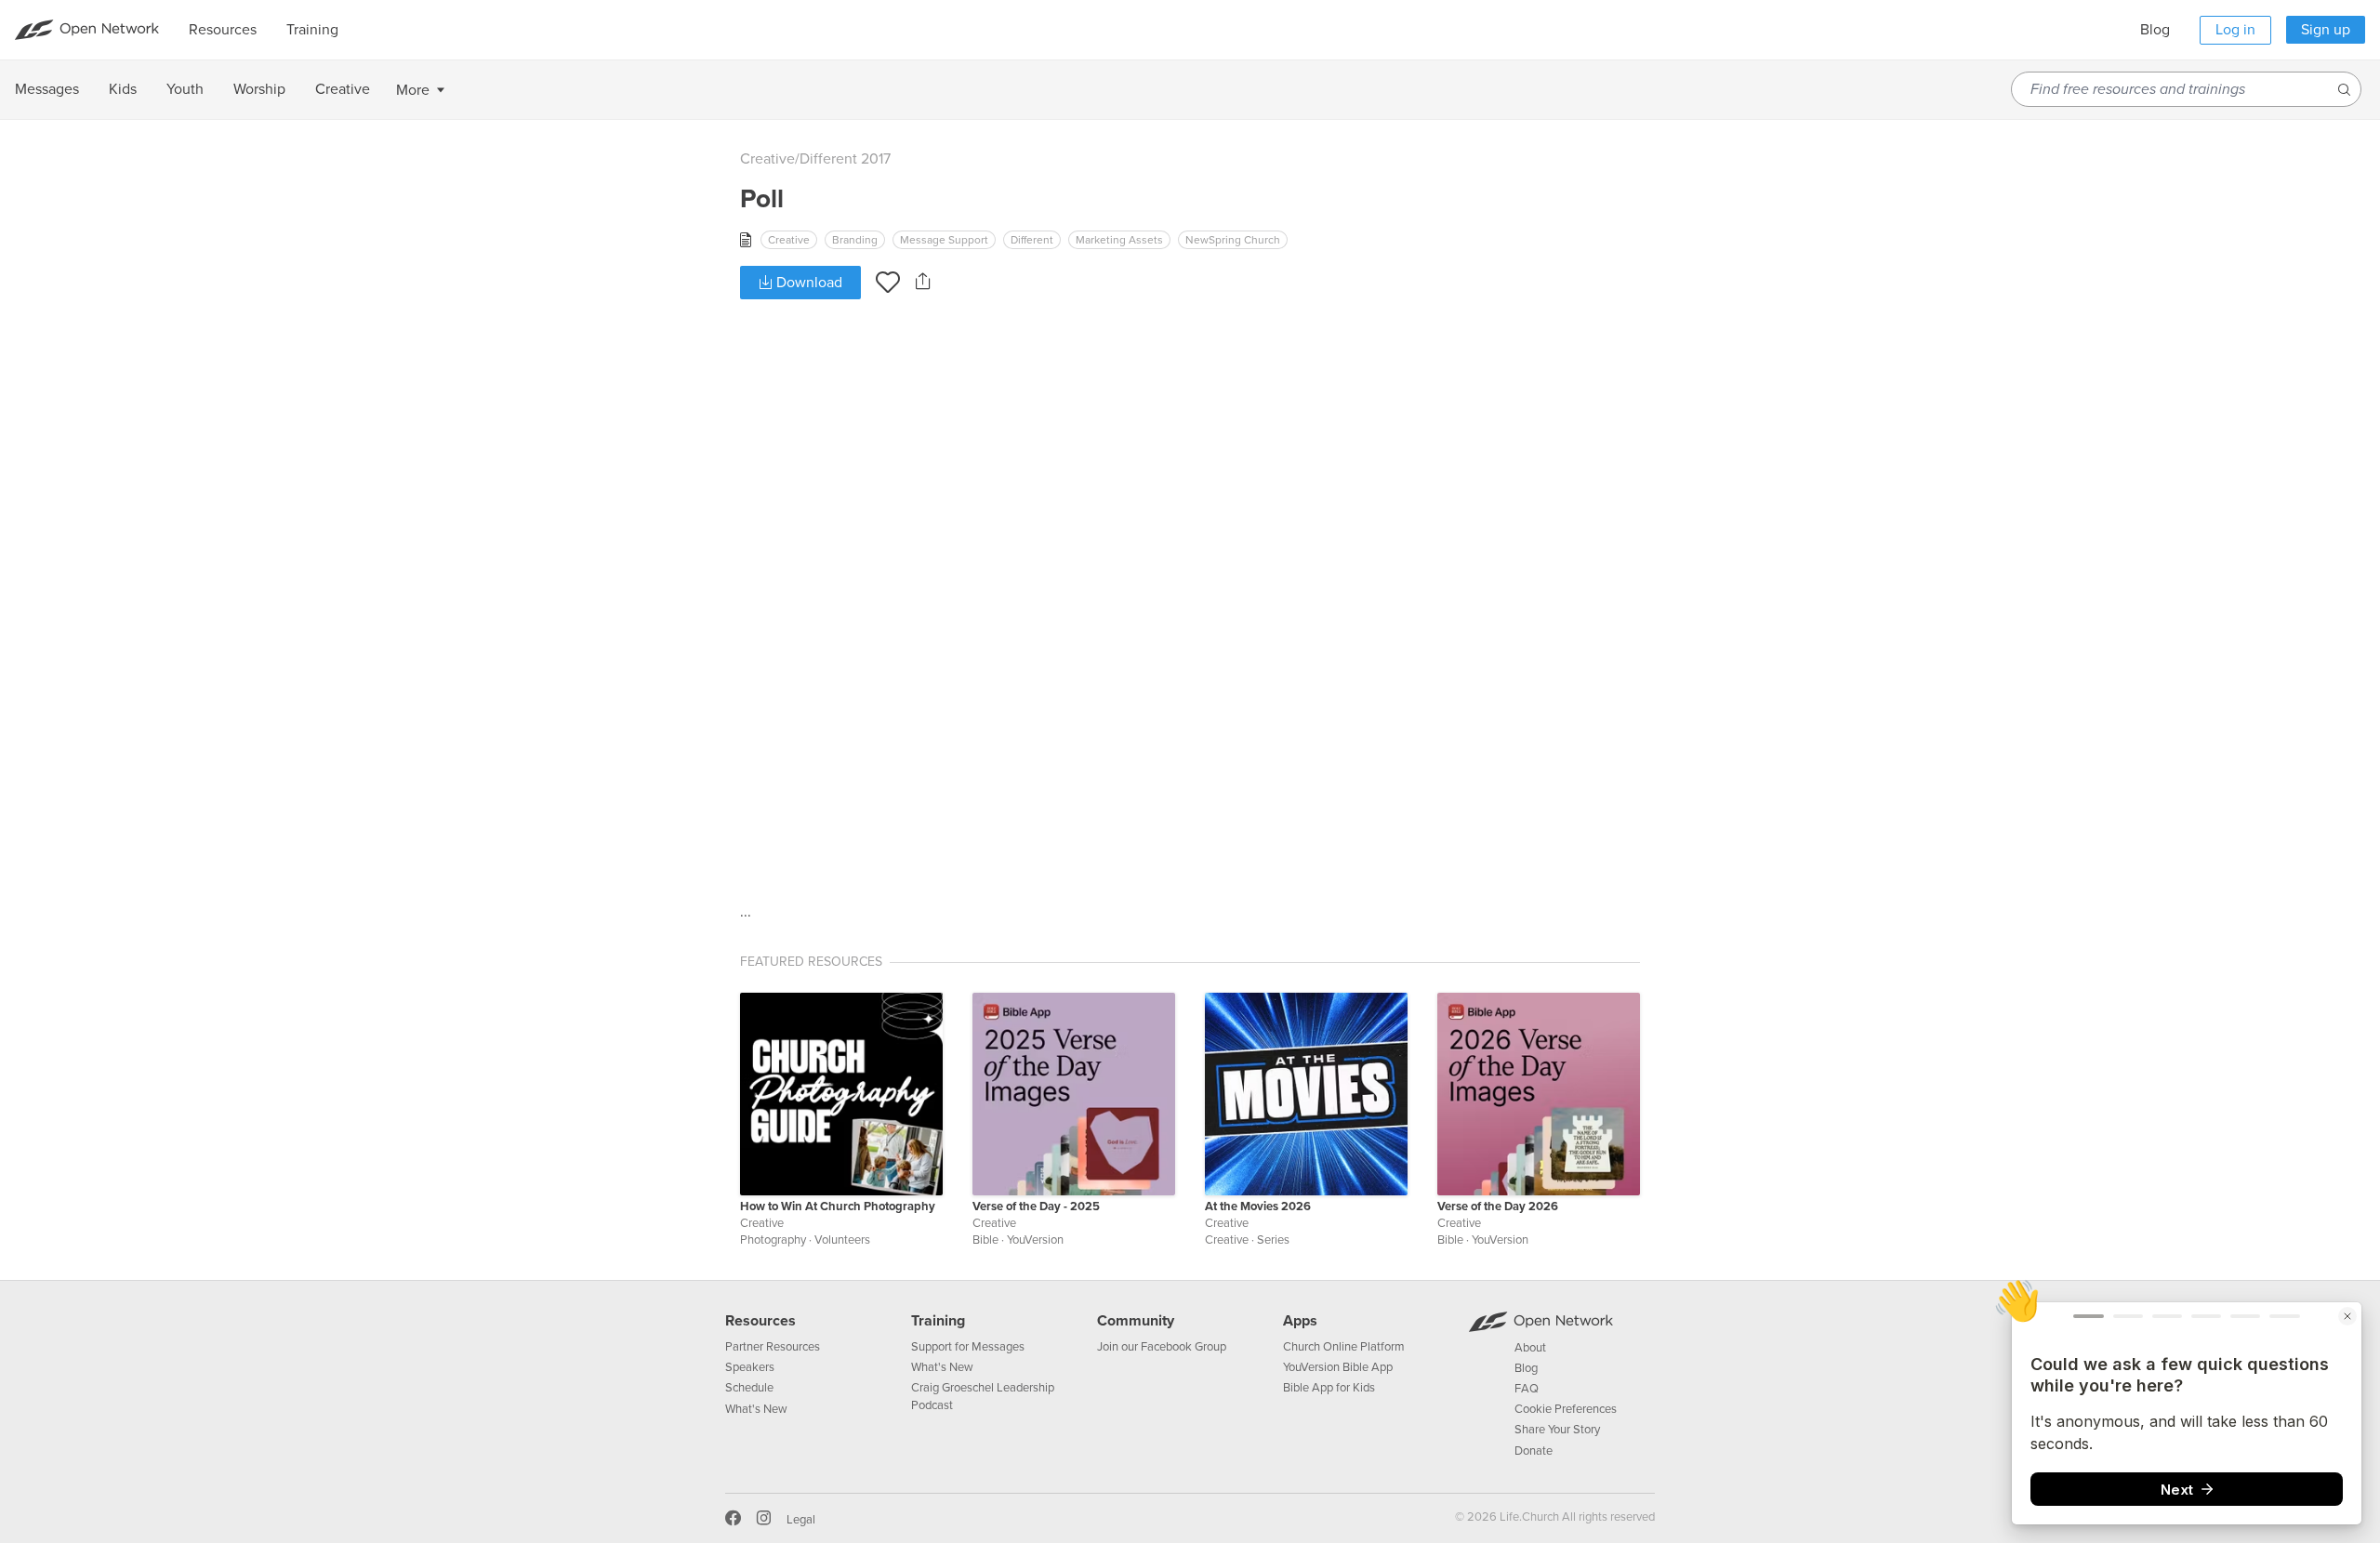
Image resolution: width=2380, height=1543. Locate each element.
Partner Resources (773, 1347)
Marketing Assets (1119, 240)
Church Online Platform (1344, 1347)
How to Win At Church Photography (838, 1207)
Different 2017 (845, 159)
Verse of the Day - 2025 (1036, 1207)
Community (1136, 1321)
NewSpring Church (1233, 240)
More (413, 90)
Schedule (749, 1388)
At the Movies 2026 (1258, 1207)
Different (1032, 240)
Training (938, 1321)
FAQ (1527, 1389)
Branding (855, 240)
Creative (767, 159)
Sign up (2326, 30)
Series (1273, 1240)
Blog (2155, 30)
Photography (773, 1240)
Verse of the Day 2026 (1498, 1207)
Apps (1300, 1321)
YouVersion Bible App (1338, 1367)
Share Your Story (1557, 1430)
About (1530, 1348)
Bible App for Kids (1329, 1388)
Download (807, 283)
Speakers (750, 1367)
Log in (2235, 30)
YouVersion (1035, 1240)
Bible (985, 1240)
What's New (756, 1409)
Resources (760, 1321)
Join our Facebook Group (1162, 1347)
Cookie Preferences (1566, 1409)
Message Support (944, 240)
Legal (801, 1520)
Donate (1534, 1451)
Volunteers (842, 1240)
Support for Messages (968, 1347)
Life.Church (1528, 1517)
